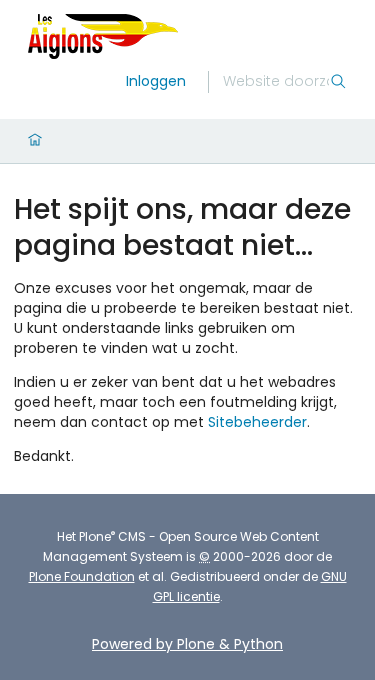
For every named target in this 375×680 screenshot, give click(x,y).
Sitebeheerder (257, 422)
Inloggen (156, 81)
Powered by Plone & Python (187, 644)
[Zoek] (338, 82)
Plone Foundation (82, 576)
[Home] (35, 141)
